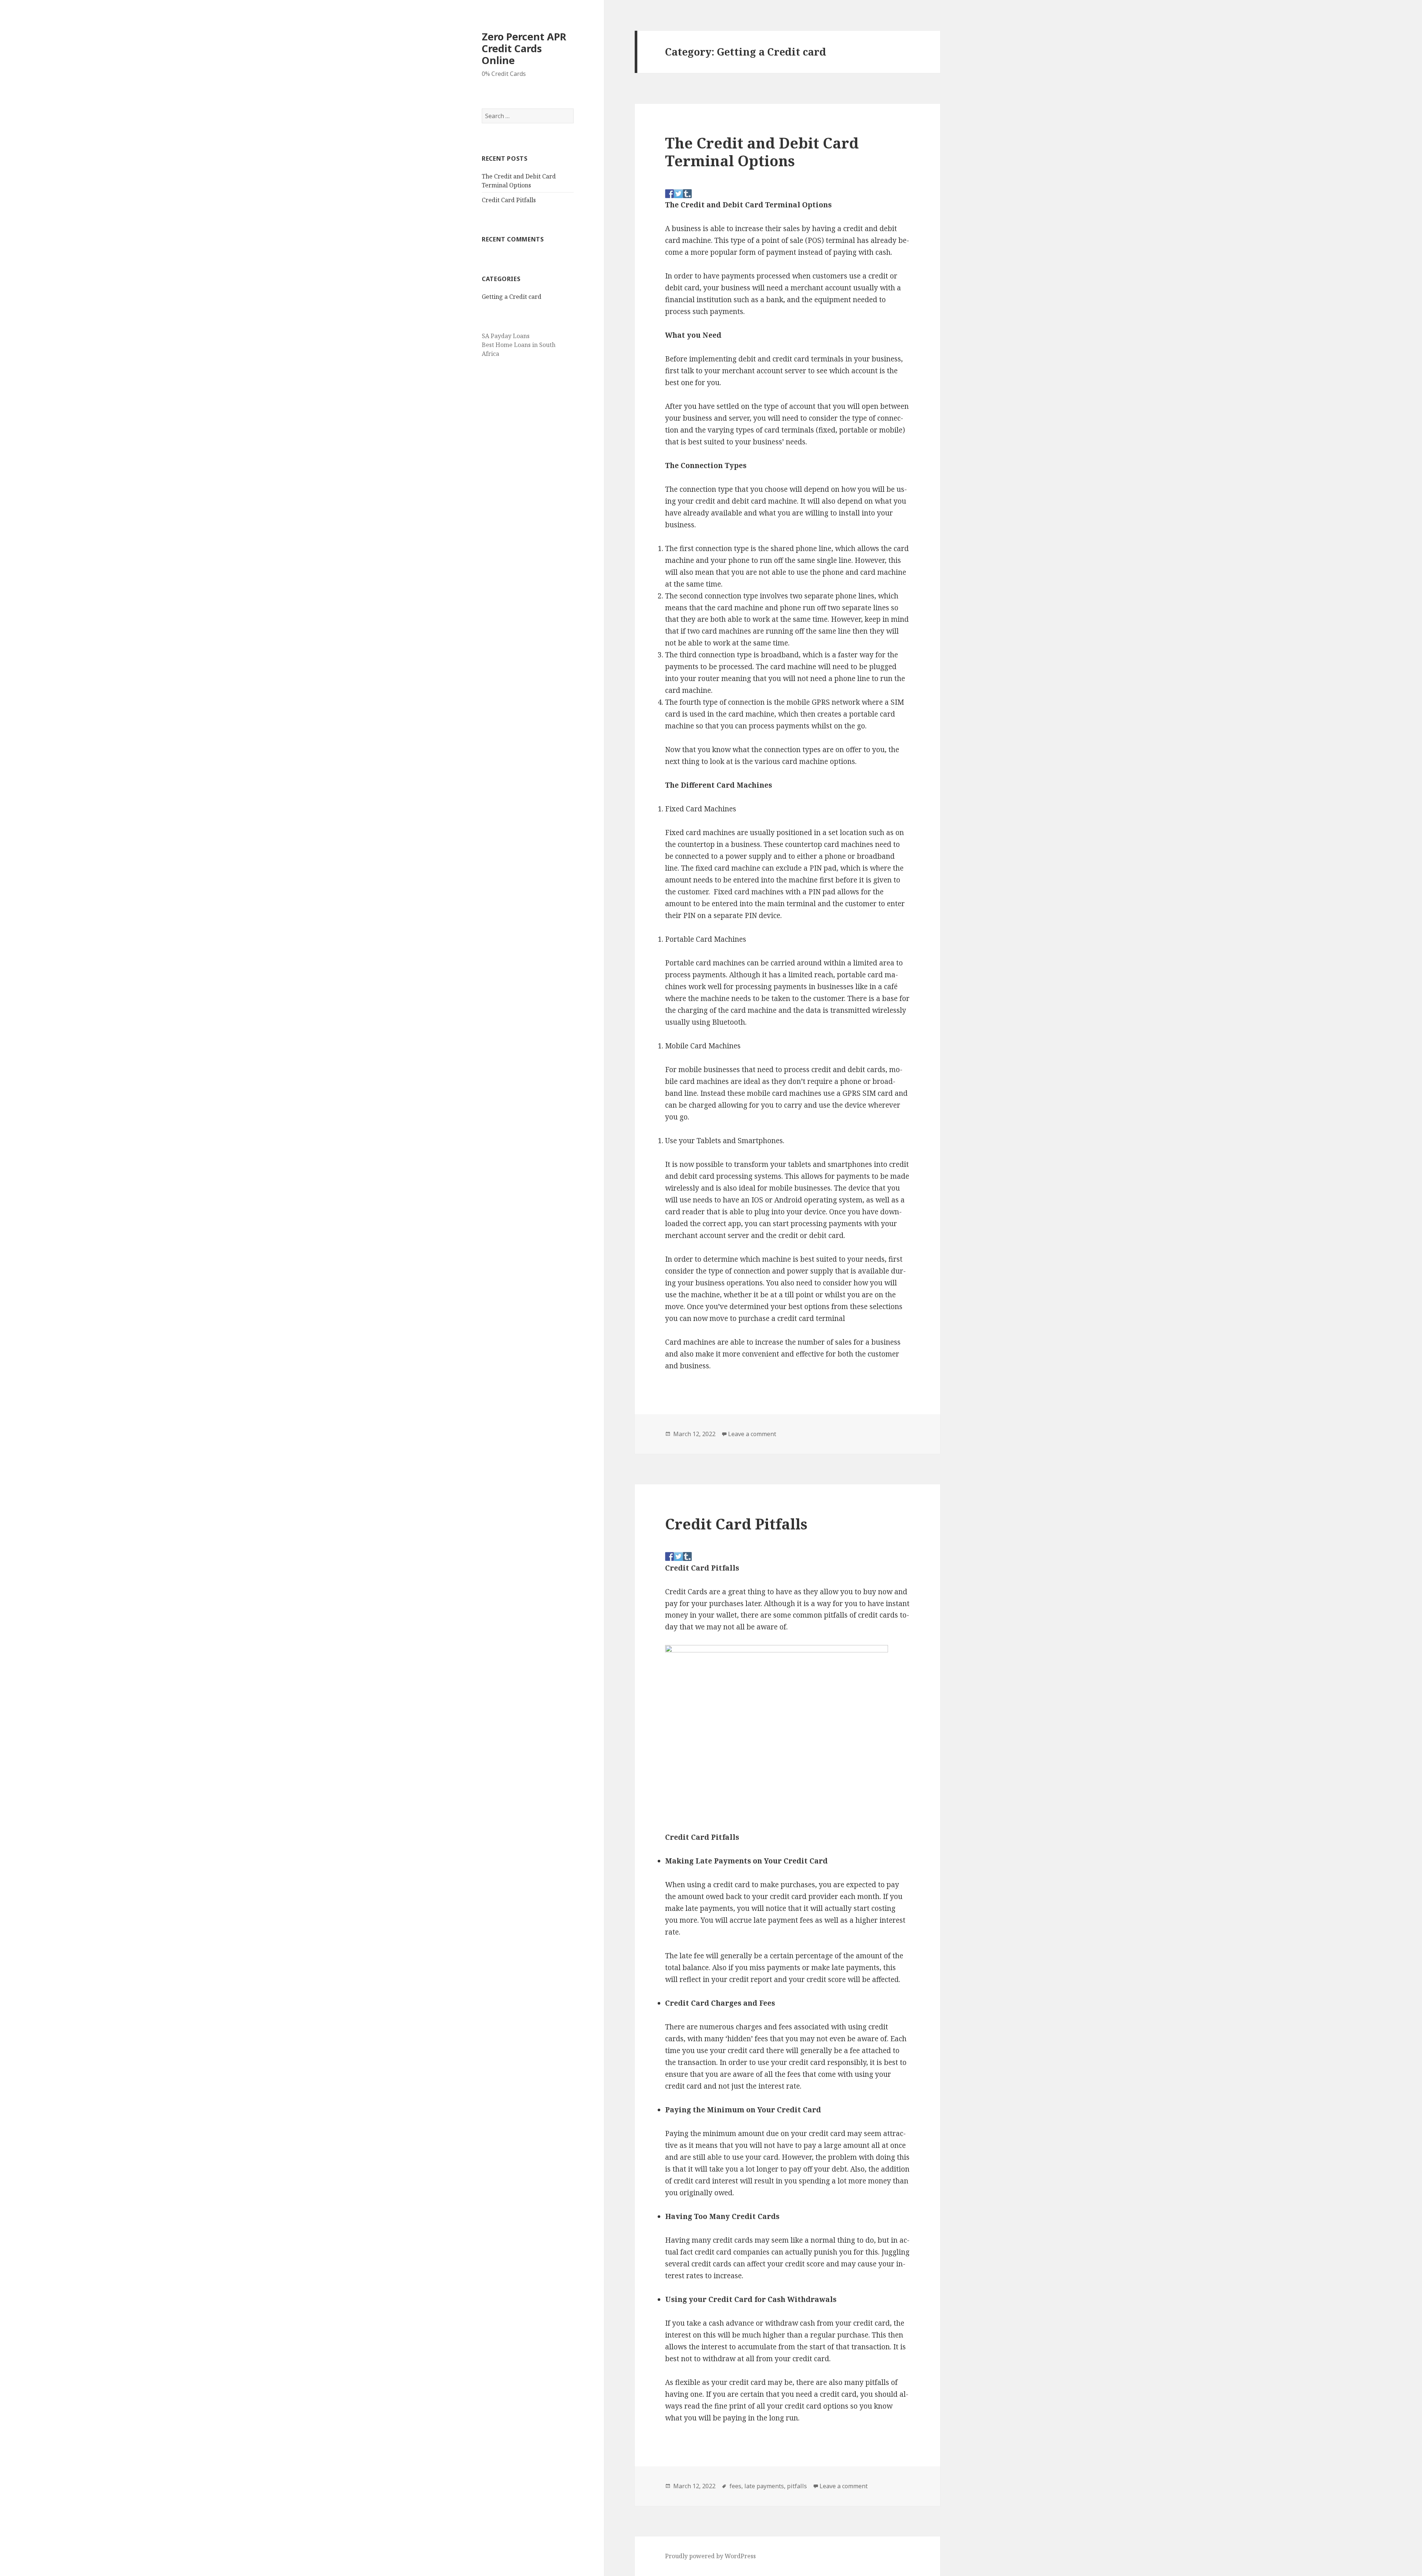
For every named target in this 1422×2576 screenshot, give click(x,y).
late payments (764, 2486)
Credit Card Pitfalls (509, 200)
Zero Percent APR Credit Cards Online (524, 48)
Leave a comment (752, 1434)
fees (735, 2486)
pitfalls (797, 2486)
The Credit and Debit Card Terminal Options (762, 152)
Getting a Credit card (512, 297)
